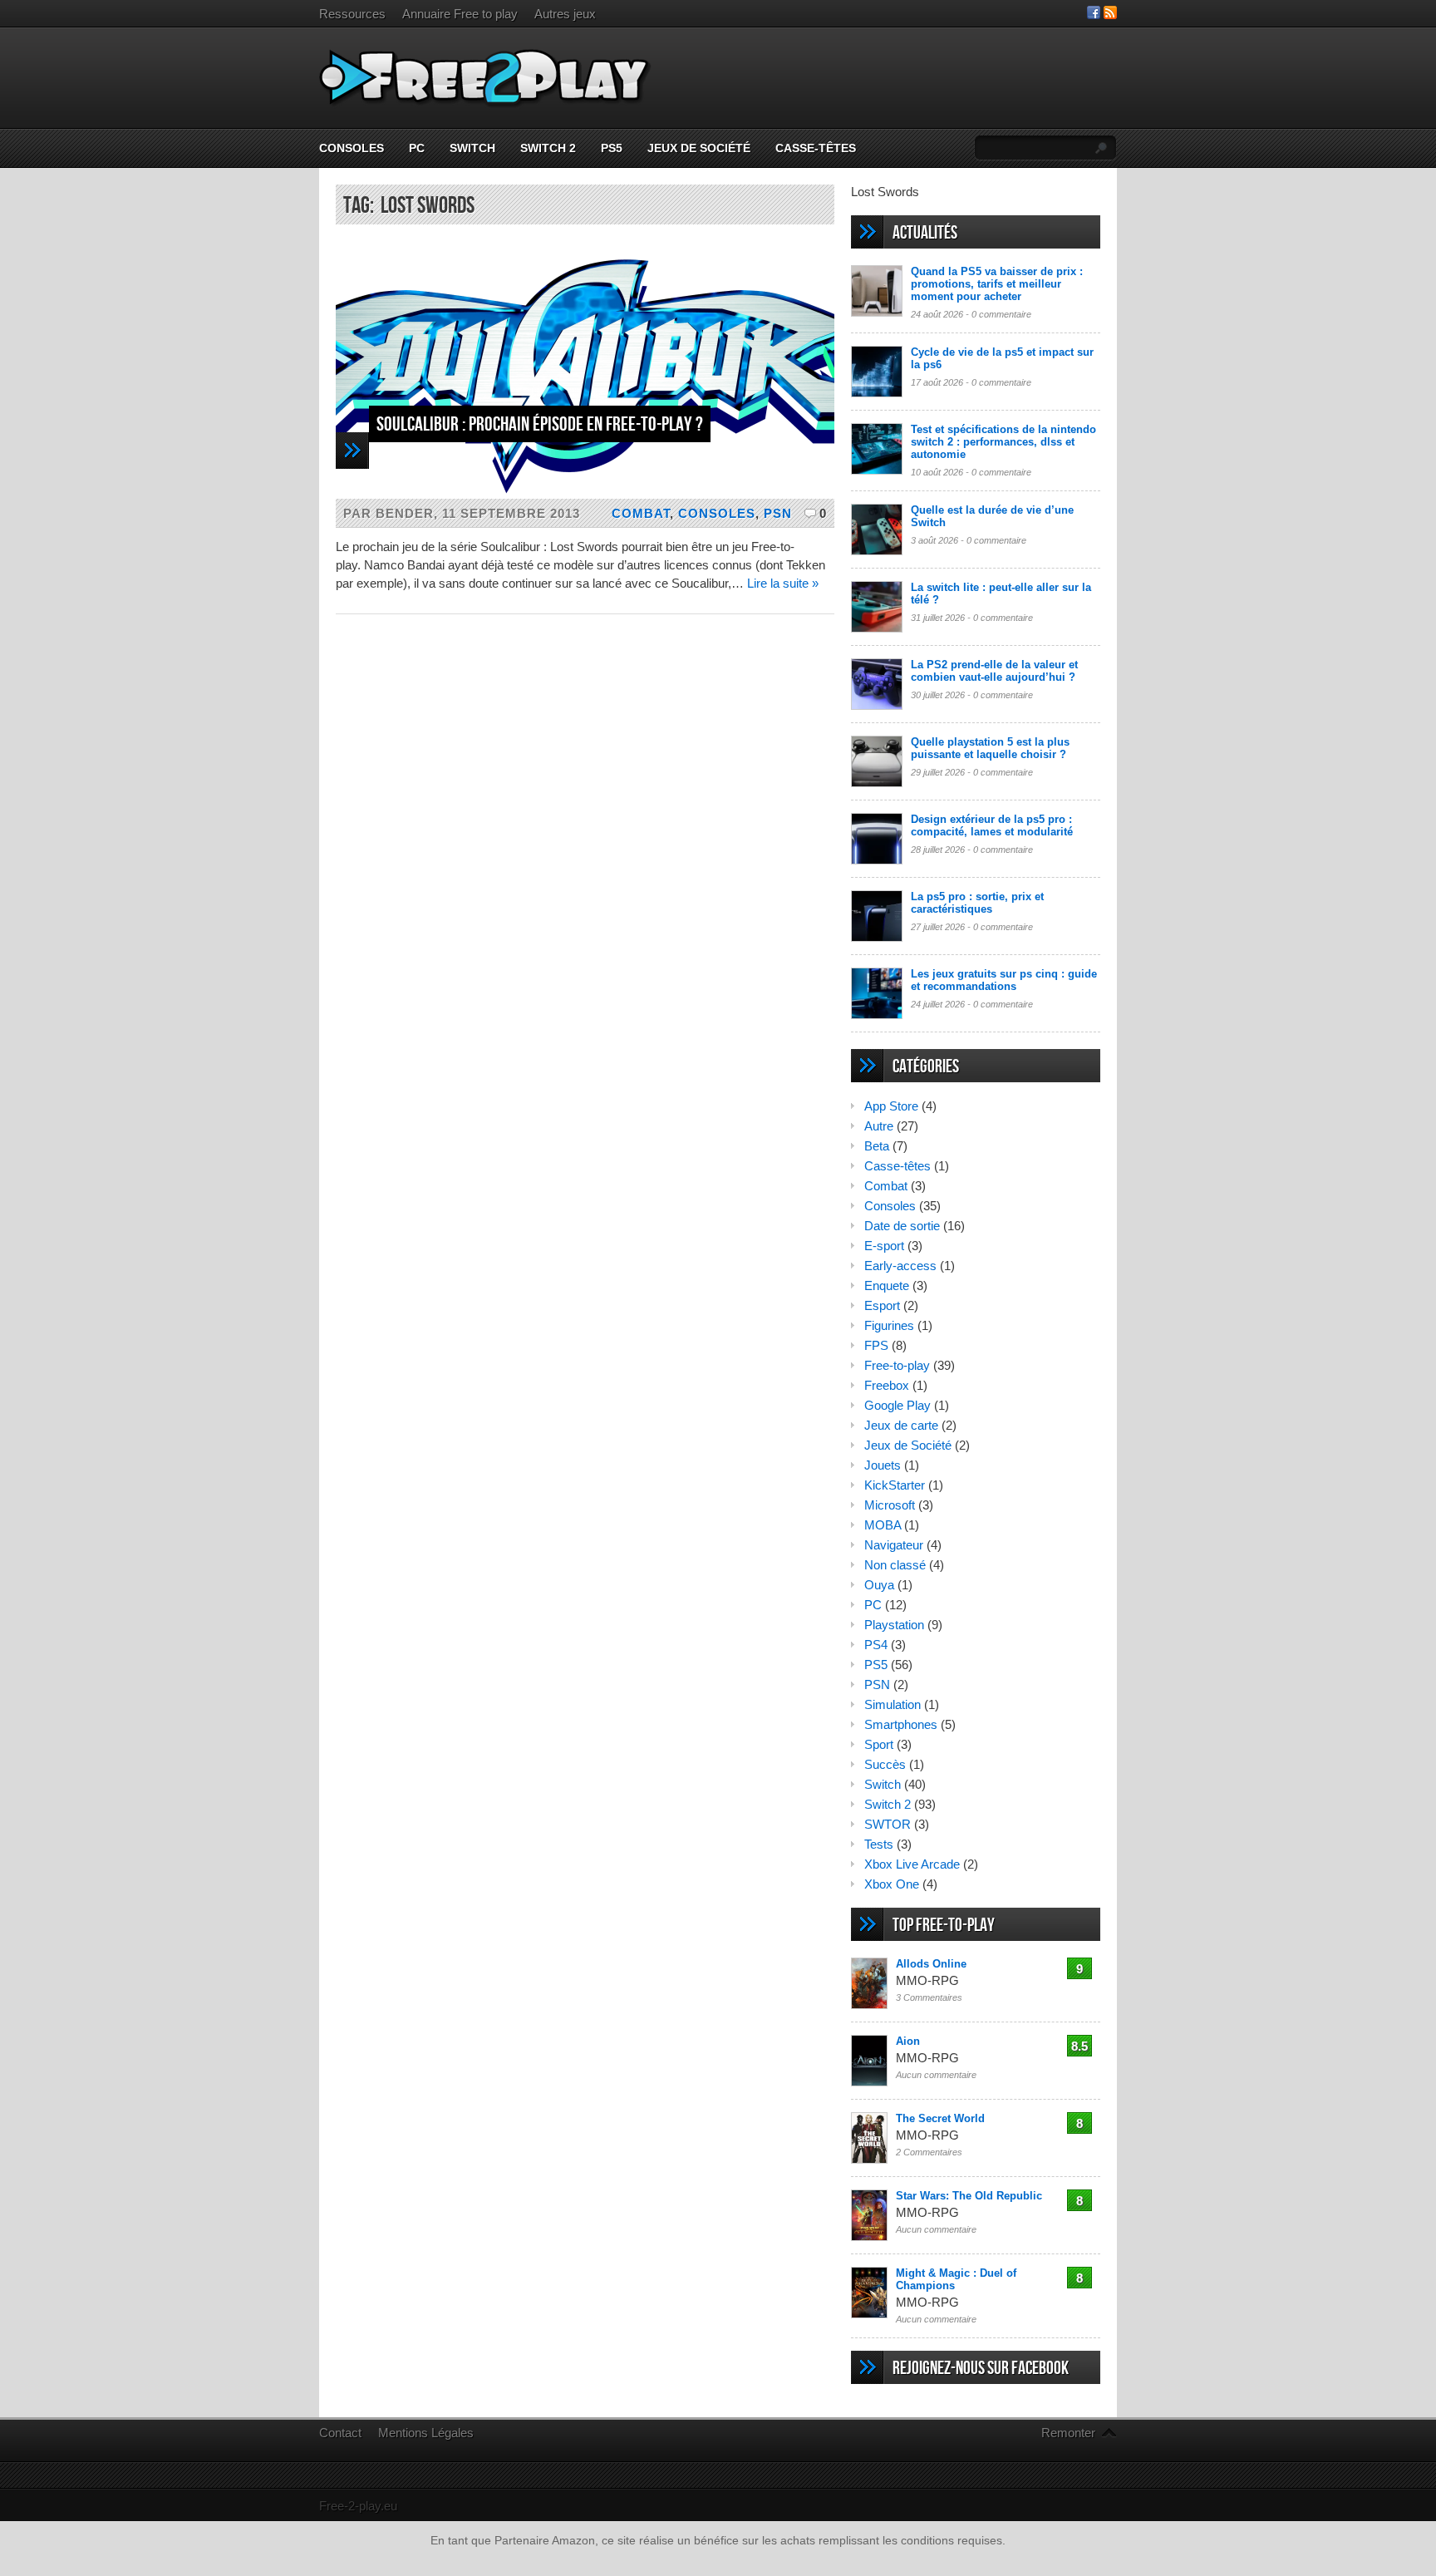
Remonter (1068, 2433)
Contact (340, 2433)
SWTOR (888, 1824)
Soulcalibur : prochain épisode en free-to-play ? (540, 424)
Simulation (893, 1704)
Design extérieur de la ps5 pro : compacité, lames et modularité (992, 825)
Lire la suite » (783, 583)
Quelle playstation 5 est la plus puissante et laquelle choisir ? (990, 748)
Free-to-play (897, 1365)
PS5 (612, 148)
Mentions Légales (426, 2433)
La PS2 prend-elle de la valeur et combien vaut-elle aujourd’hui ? (994, 671)
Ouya (879, 1585)
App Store (891, 1106)
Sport (879, 1744)
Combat (641, 513)
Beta (877, 1146)
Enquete (887, 1286)
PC (417, 148)
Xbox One (892, 1884)
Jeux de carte (901, 1425)
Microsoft (890, 1505)
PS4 (876, 1645)
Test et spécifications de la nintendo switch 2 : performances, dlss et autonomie (1003, 442)
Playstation (894, 1625)
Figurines (889, 1325)
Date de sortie (902, 1226)
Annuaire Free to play (460, 14)
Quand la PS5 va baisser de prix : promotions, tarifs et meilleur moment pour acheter (997, 284)
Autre (879, 1126)
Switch (472, 148)
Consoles (352, 148)
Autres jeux (565, 14)
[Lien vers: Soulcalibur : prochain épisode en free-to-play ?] (585, 494)
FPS (876, 1345)
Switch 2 (548, 148)
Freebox (887, 1385)
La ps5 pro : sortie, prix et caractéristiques (977, 903)
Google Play (897, 1405)
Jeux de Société (699, 148)
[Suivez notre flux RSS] (1110, 15)
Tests (879, 1844)
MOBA (883, 1525)
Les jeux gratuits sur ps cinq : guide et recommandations (1004, 980)
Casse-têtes (816, 148)
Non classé (895, 1565)
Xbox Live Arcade (912, 1864)
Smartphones (901, 1724)
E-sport (884, 1246)
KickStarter (895, 1485)
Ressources (352, 14)
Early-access (900, 1266)
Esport (882, 1305)
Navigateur (894, 1545)
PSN (778, 513)
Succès (885, 1764)
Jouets (883, 1465)
